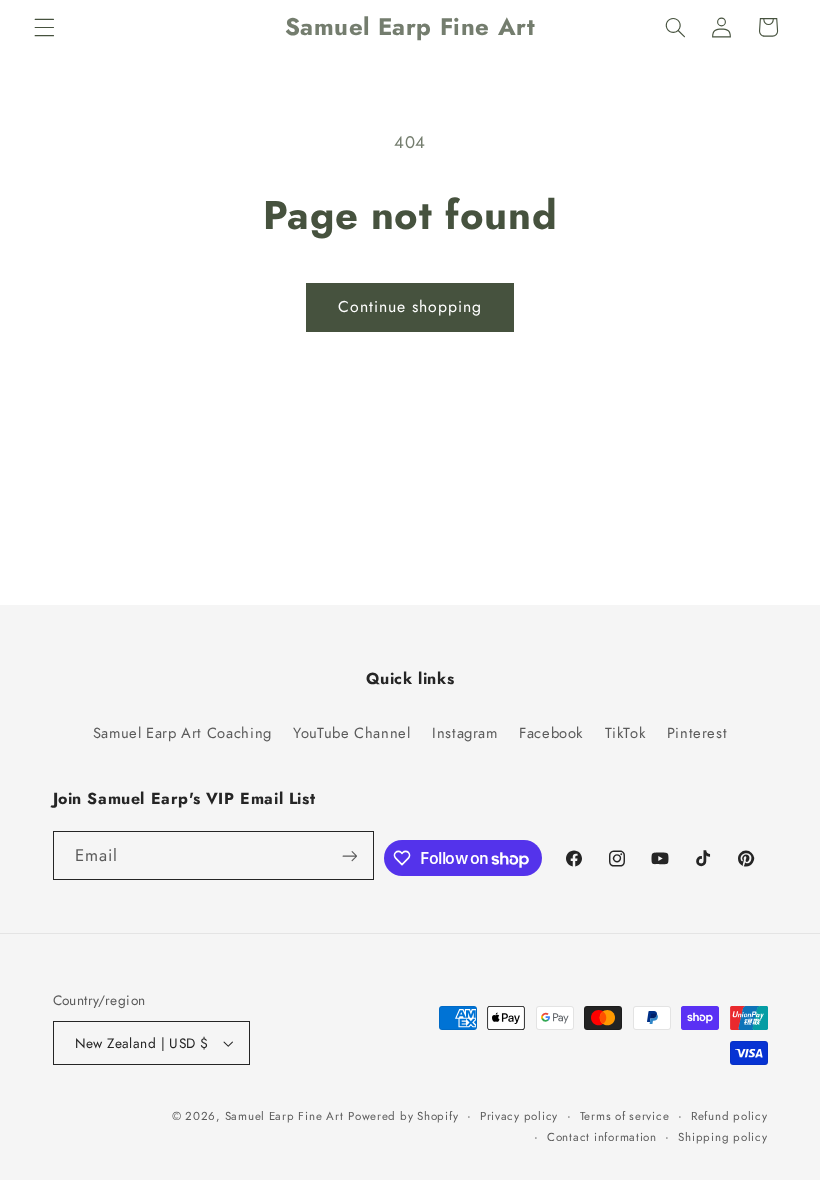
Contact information (602, 1137)
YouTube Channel (351, 733)
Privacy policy (519, 1116)
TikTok (625, 733)
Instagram (465, 733)
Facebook (551, 733)
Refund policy (729, 1116)
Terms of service (625, 1116)
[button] (44, 27)
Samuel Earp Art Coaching (182, 733)
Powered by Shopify (403, 1116)
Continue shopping (410, 306)
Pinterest (697, 733)
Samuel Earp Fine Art (284, 1116)
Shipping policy (722, 1137)
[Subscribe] (349, 855)
